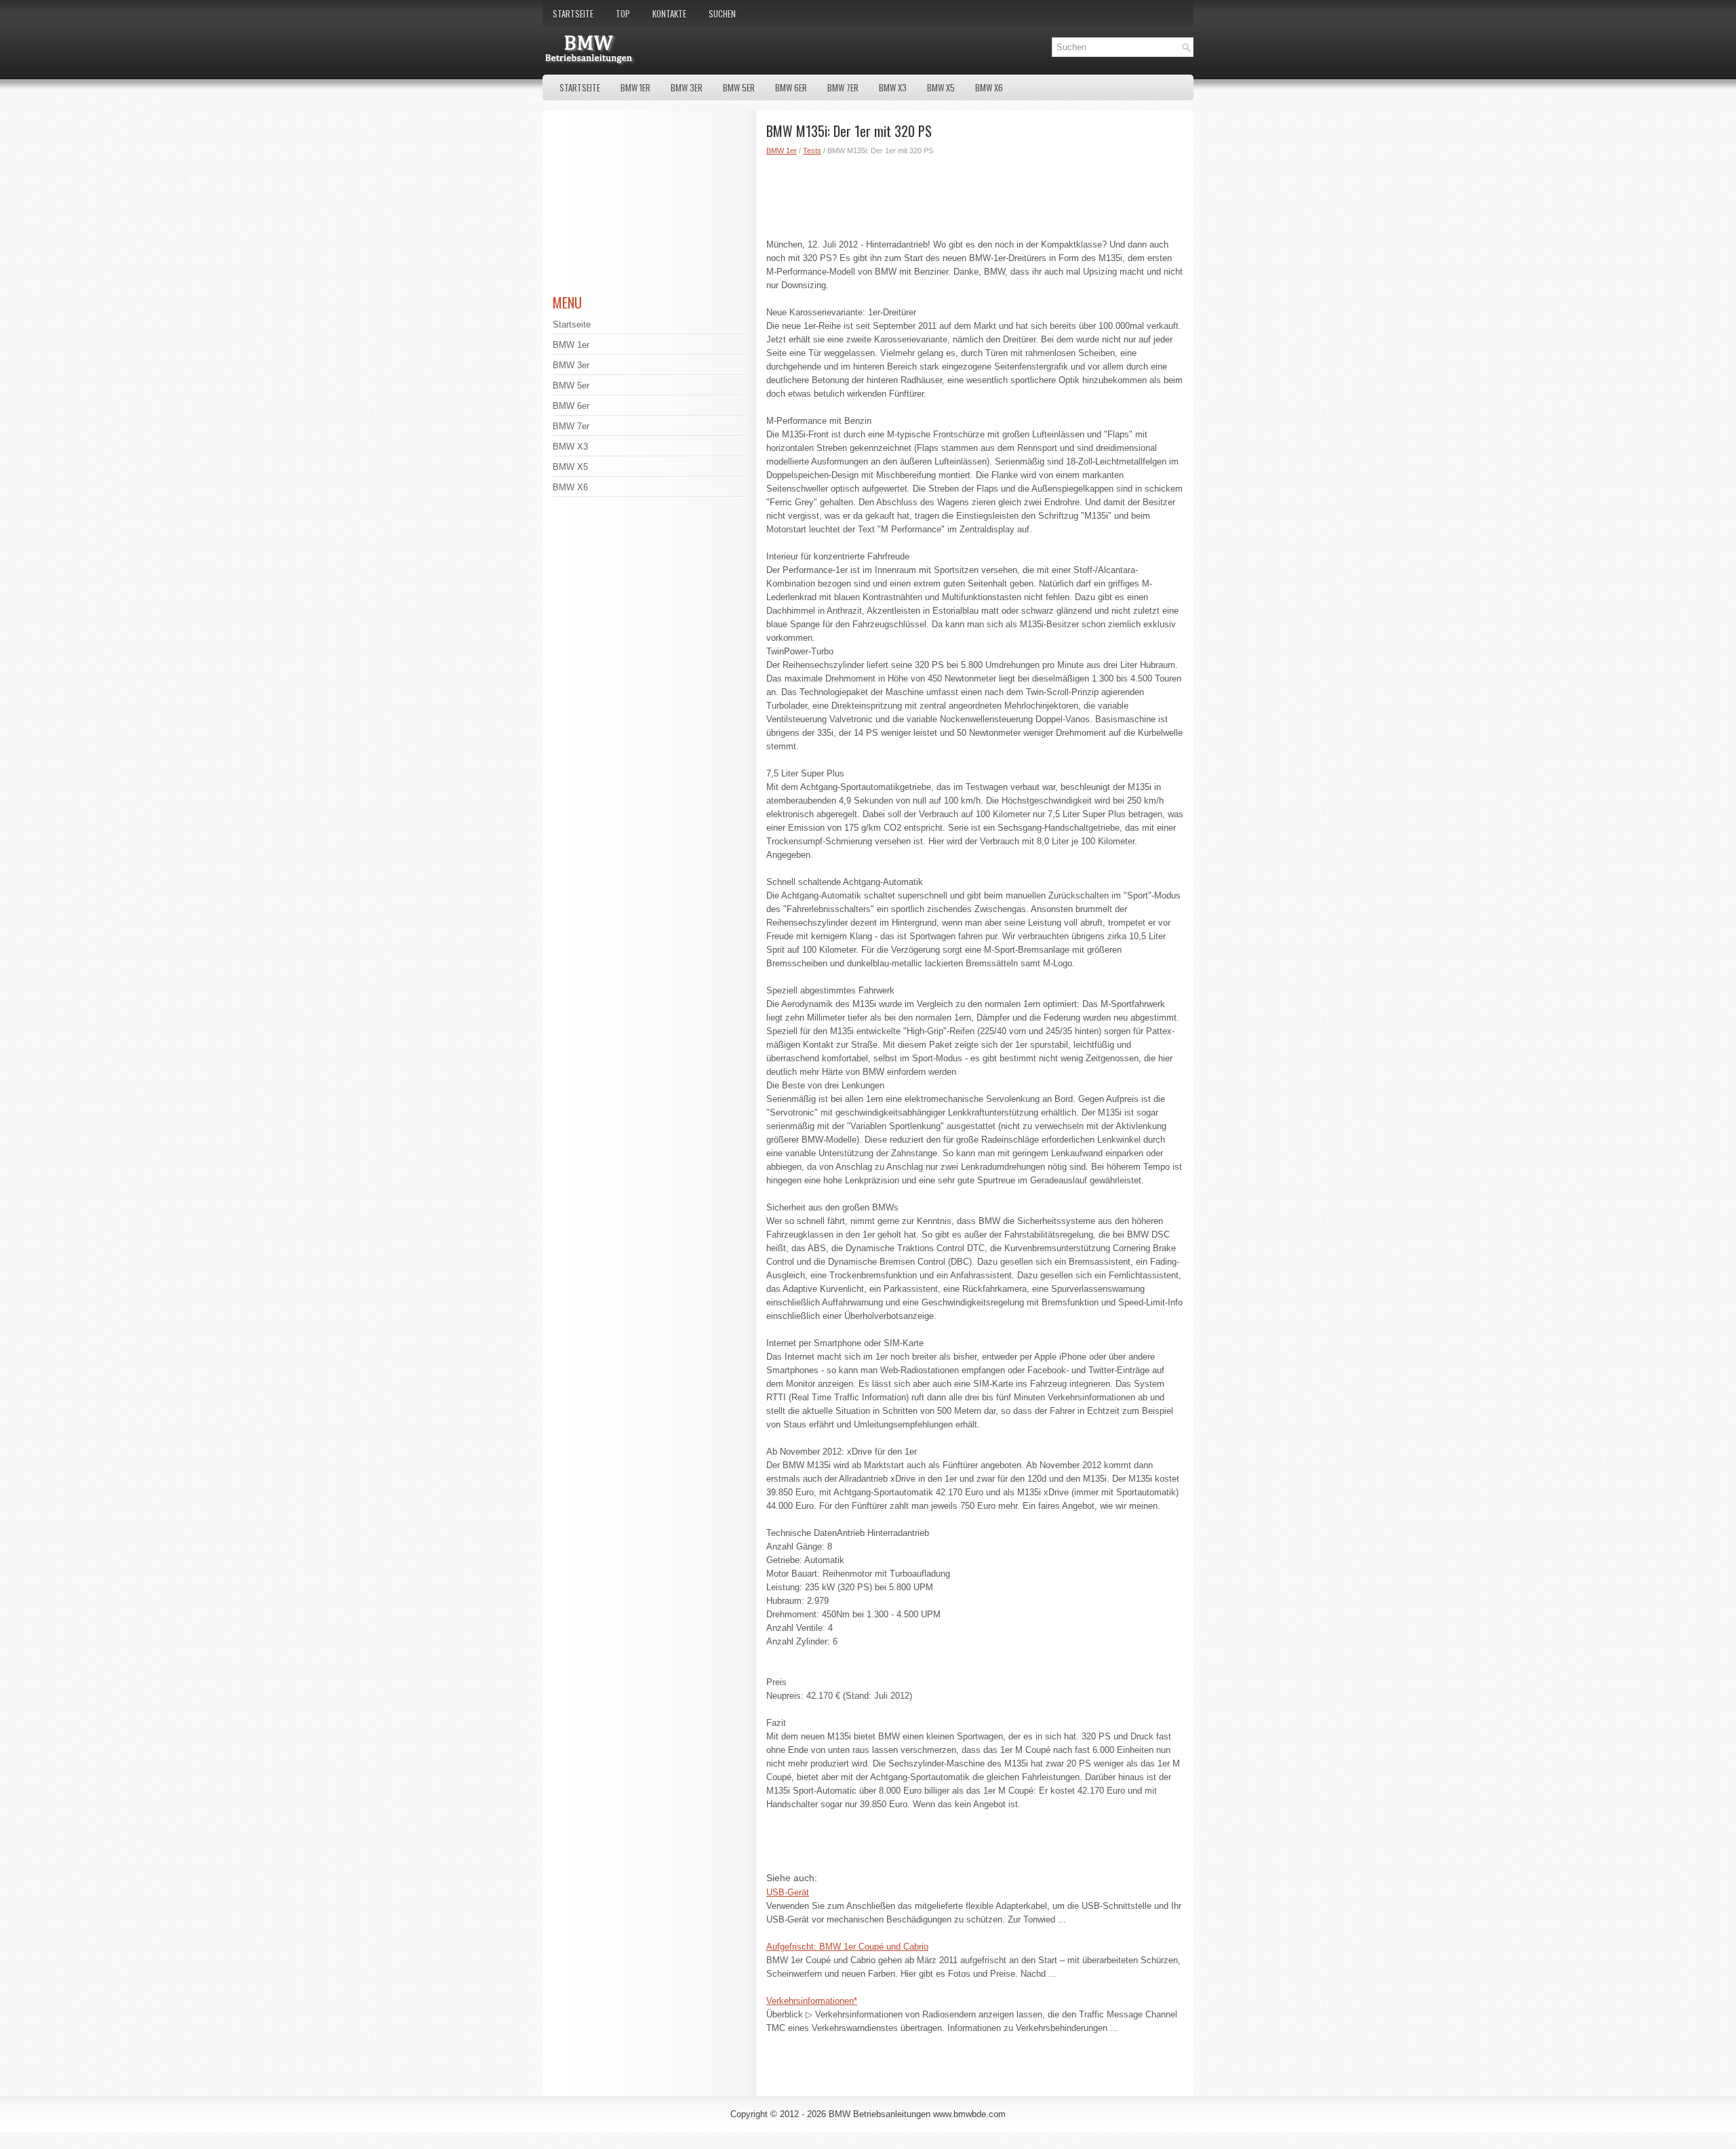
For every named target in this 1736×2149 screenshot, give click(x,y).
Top (623, 14)
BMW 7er (843, 87)
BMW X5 (941, 87)
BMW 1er (635, 87)
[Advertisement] (975, 194)
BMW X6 (989, 87)
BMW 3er (687, 87)
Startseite (573, 14)
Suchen (722, 14)
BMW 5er (739, 87)
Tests (812, 151)
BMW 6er (791, 87)
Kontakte (669, 14)
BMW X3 (893, 87)
